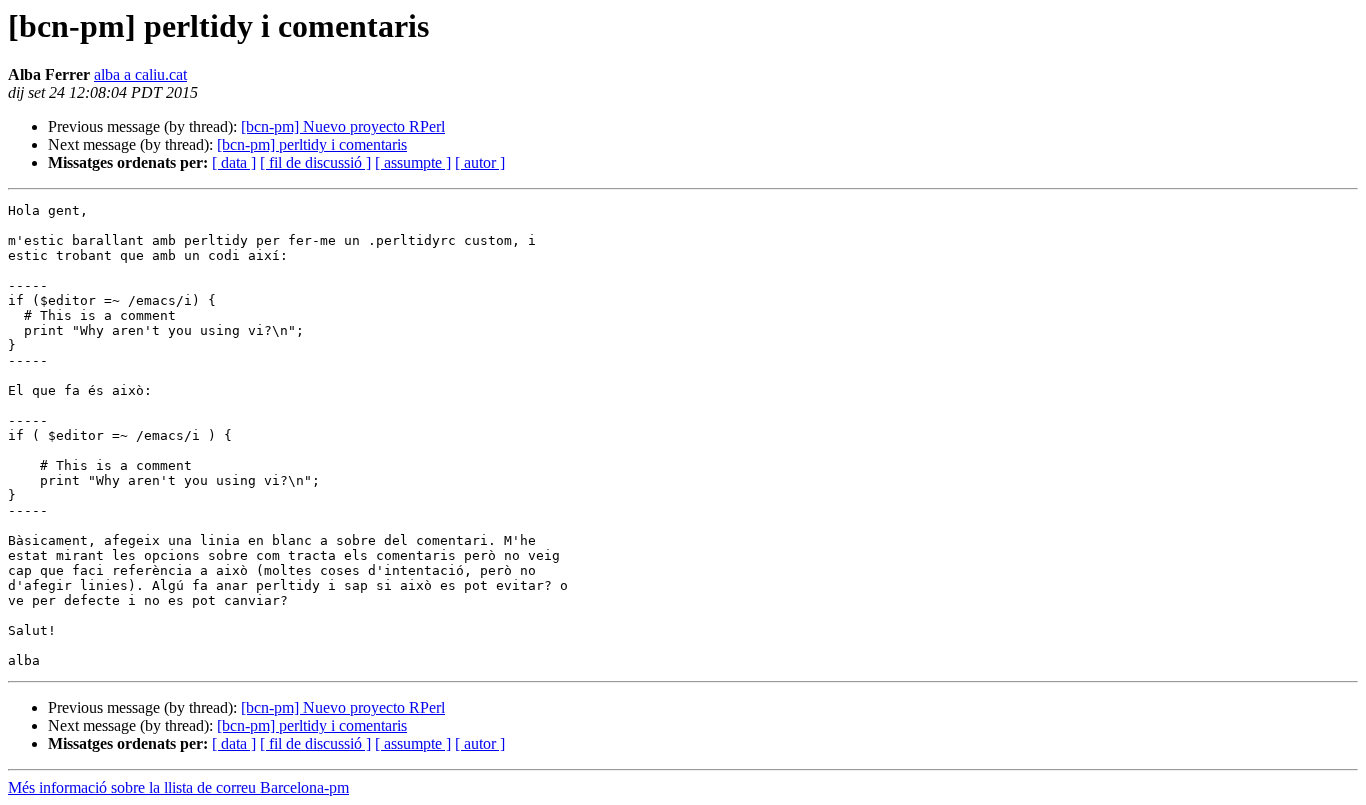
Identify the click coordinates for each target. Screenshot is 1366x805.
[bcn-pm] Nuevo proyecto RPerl (343, 126)
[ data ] (234, 162)
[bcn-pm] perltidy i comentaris (312, 144)
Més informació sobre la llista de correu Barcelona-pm (178, 787)
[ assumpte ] (413, 162)
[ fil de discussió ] (315, 162)
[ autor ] (480, 162)
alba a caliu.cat (140, 74)
